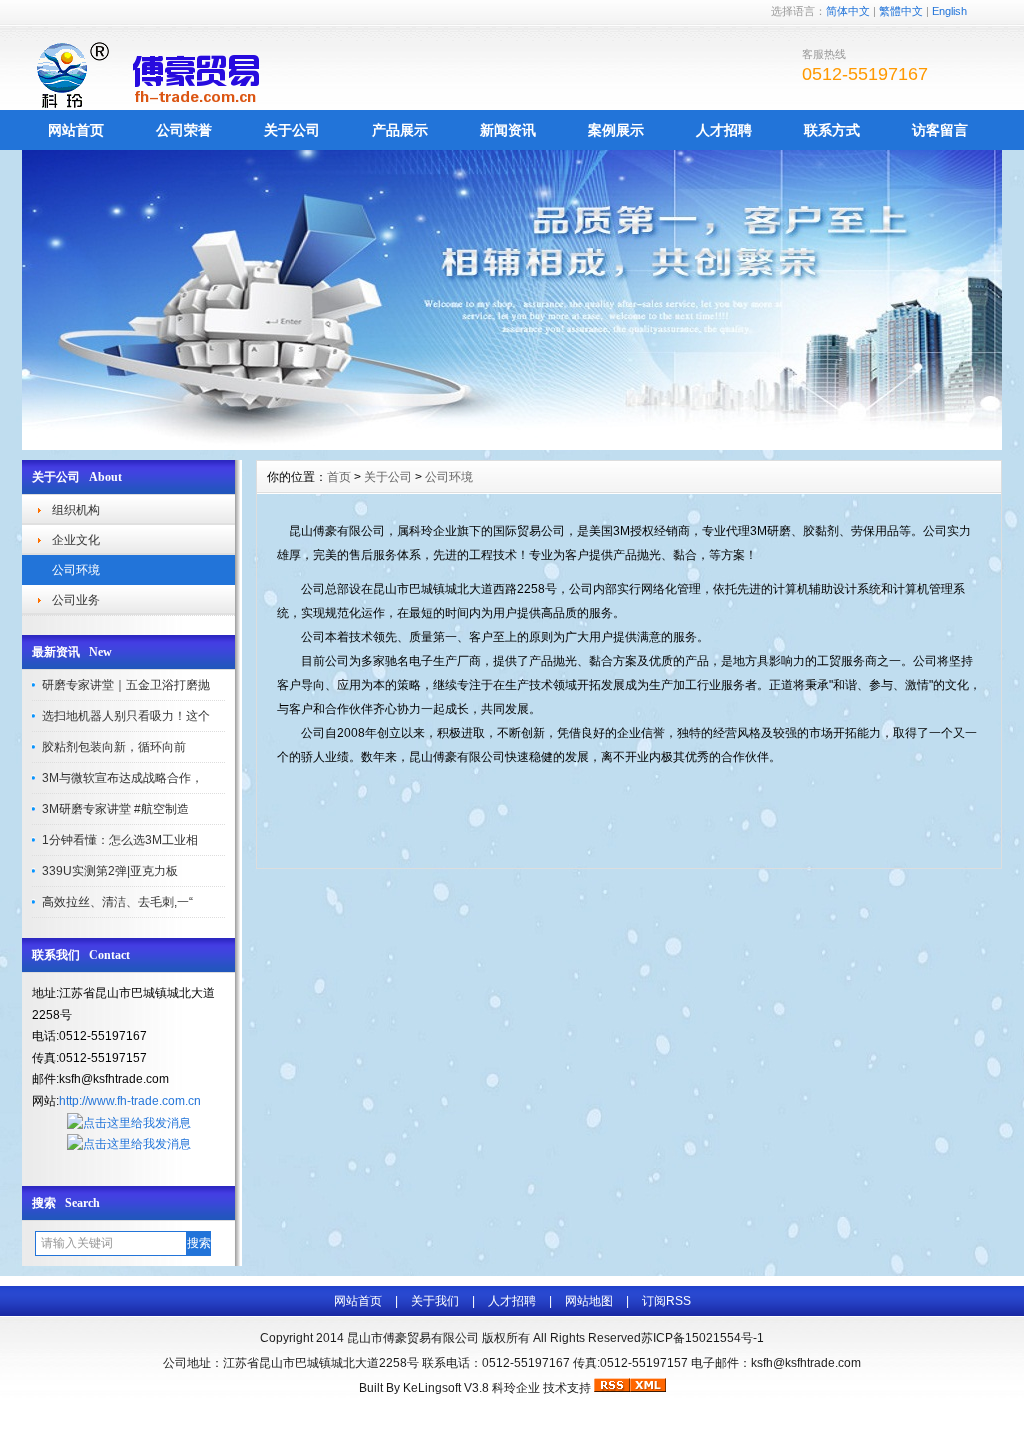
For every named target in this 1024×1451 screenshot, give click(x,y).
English (949, 11)
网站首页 (76, 130)
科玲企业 (516, 1388)
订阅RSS (666, 1301)
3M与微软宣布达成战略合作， (122, 778)
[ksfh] (512, 445)
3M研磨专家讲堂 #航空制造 (115, 809)
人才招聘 (724, 130)
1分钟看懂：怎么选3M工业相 (120, 840)
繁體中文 (901, 11)
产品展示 (400, 130)
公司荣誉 (184, 130)
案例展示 (616, 130)
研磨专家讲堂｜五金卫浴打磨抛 (126, 685)
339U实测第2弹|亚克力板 (110, 871)
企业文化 (76, 540)
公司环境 (76, 570)
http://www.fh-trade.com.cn (130, 1101)
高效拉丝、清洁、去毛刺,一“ (117, 902)
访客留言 (940, 130)
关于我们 (435, 1301)
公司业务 (76, 600)
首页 (339, 477)
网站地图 (589, 1301)
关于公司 (292, 130)
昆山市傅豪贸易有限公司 (413, 1338)
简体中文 (848, 11)
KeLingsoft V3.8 (446, 1388)
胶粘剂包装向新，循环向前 (114, 747)
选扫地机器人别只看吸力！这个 (126, 716)
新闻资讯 (508, 130)
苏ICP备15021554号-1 (702, 1338)
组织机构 (76, 510)
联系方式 (832, 130)
